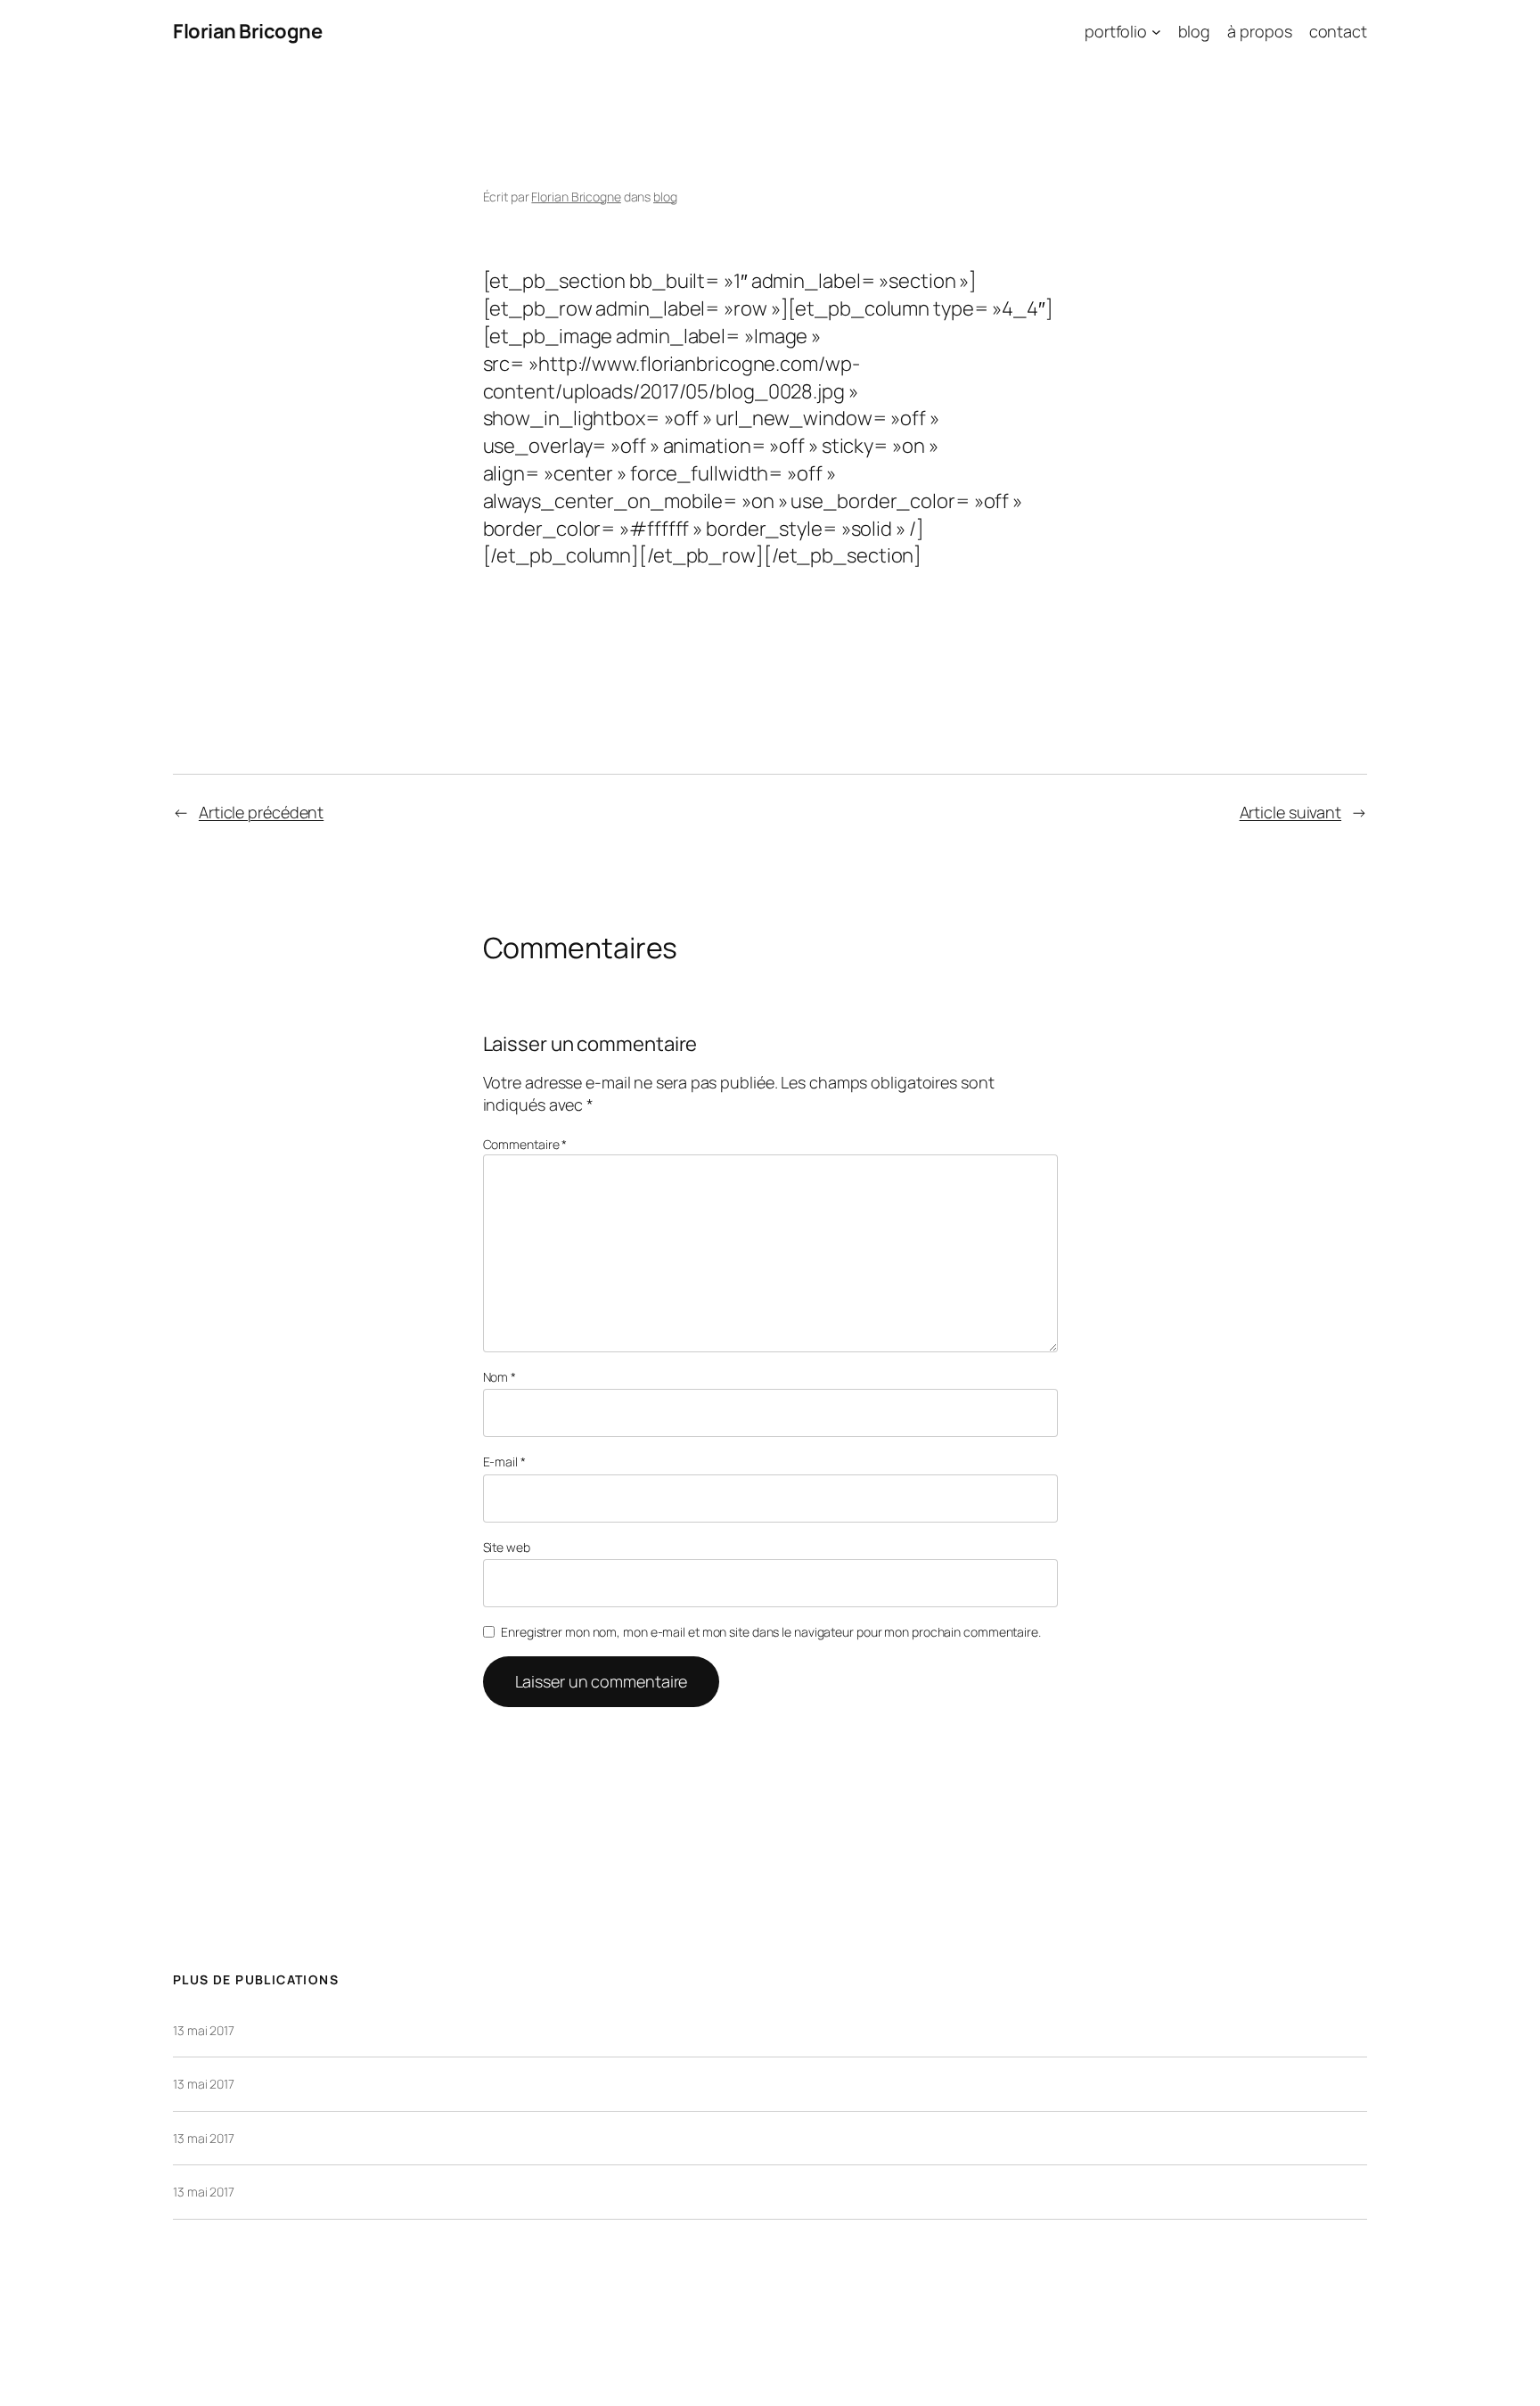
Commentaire (525, 1144)
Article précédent (261, 812)
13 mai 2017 (204, 2030)
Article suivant (1291, 812)
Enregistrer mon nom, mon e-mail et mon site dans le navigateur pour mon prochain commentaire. (771, 1632)
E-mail (504, 1462)
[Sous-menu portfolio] (1156, 32)
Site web (507, 1547)
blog (665, 197)
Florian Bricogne (247, 31)
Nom (500, 1377)
